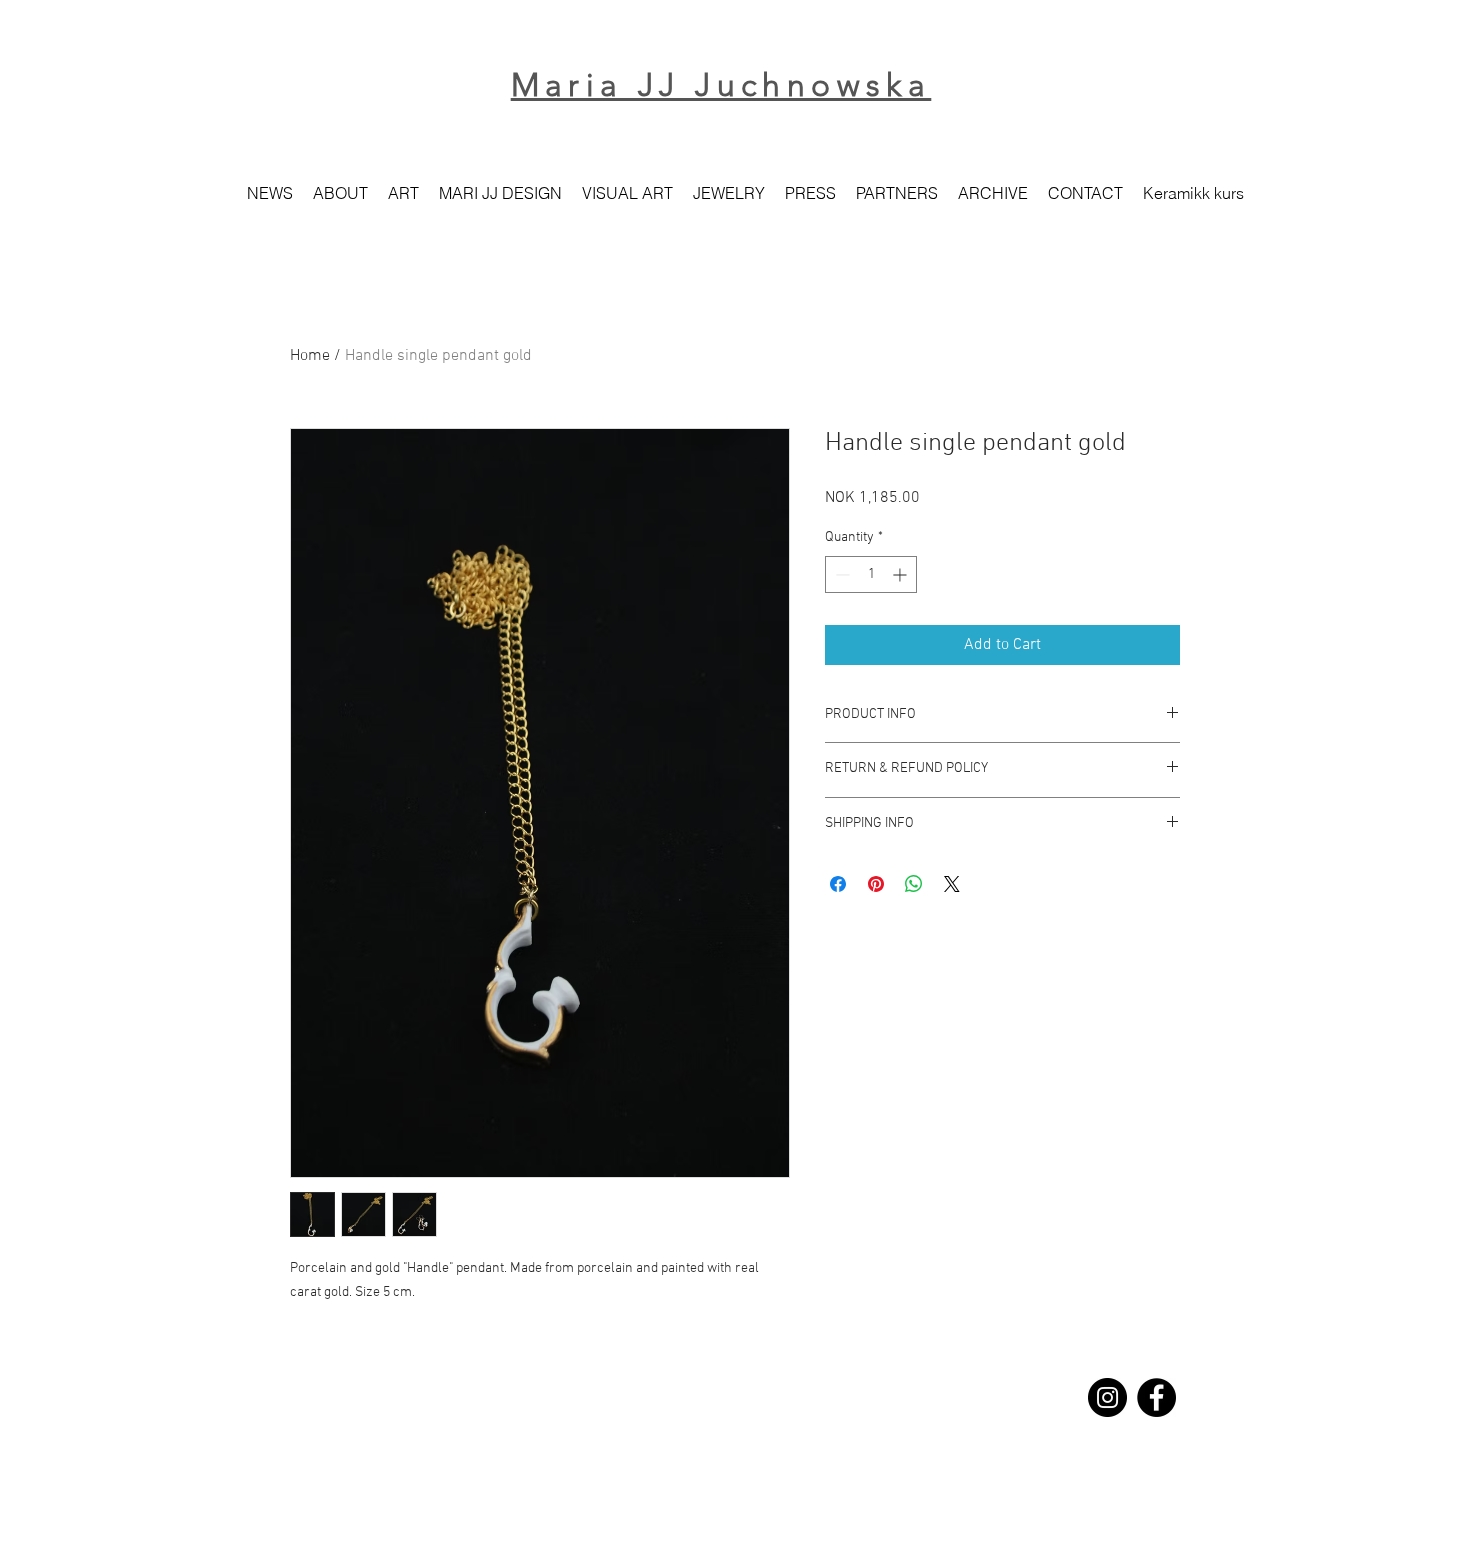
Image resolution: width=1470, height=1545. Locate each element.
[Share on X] (952, 884)
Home (310, 356)
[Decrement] (840, 574)
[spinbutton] (871, 574)
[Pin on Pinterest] (876, 884)
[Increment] (901, 574)
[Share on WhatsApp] (914, 884)
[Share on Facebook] (838, 884)
